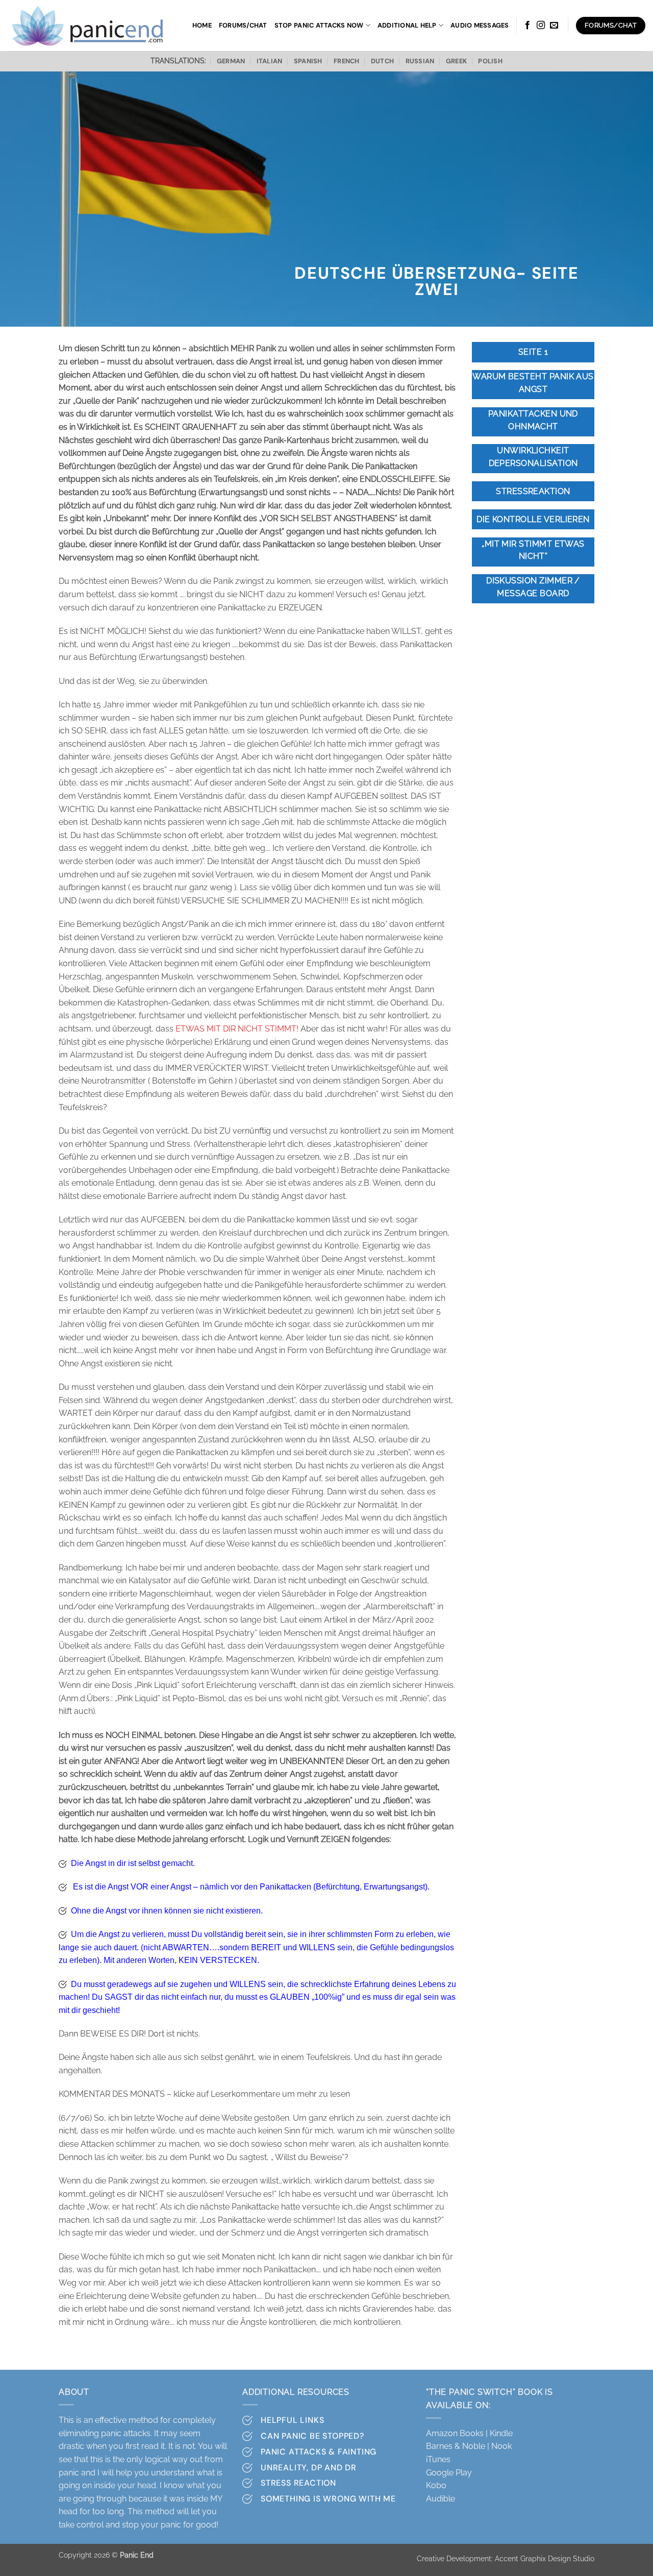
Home (202, 25)
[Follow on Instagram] (541, 26)
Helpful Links (292, 2420)
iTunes (438, 2459)
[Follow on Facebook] (528, 26)
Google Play (449, 2473)
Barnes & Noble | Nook (469, 2446)
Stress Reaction (298, 2483)
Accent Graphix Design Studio (545, 2558)
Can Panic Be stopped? (312, 2436)
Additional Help (407, 25)
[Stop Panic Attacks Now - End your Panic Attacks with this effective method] (90, 26)
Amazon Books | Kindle (469, 2433)
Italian (270, 61)
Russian (420, 61)
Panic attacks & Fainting (319, 2452)
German (231, 61)
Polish (490, 61)
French (347, 61)
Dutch (382, 61)
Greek (456, 61)
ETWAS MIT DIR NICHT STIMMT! (237, 1029)
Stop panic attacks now (319, 25)
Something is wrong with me (328, 2499)
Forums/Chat (243, 25)
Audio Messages (480, 25)
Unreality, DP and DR (309, 2468)
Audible (441, 2499)
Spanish (308, 61)
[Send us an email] (554, 26)
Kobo (436, 2485)
